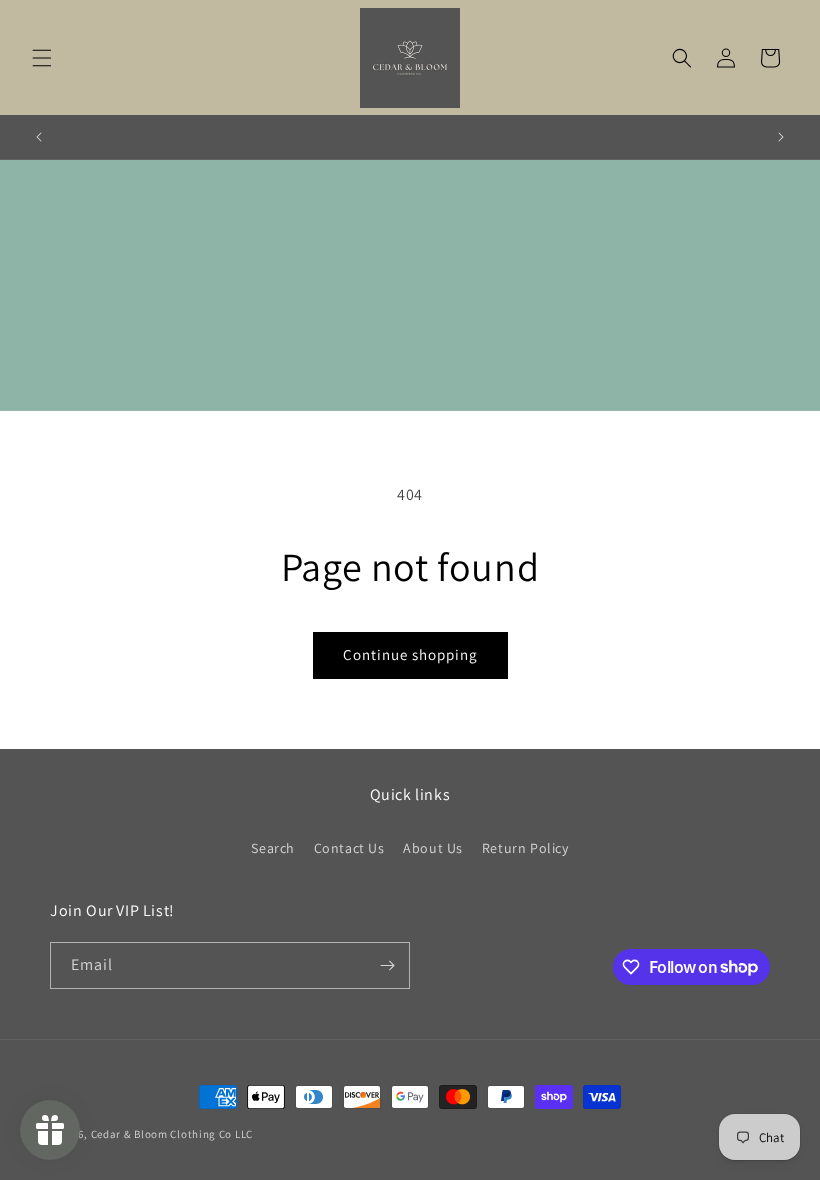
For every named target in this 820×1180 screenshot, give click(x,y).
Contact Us (349, 848)
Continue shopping (410, 654)
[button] (42, 58)
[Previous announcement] (39, 137)
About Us (433, 848)
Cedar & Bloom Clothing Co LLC (172, 1134)
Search (273, 848)
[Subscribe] (387, 965)
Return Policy (525, 848)
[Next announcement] (781, 137)
